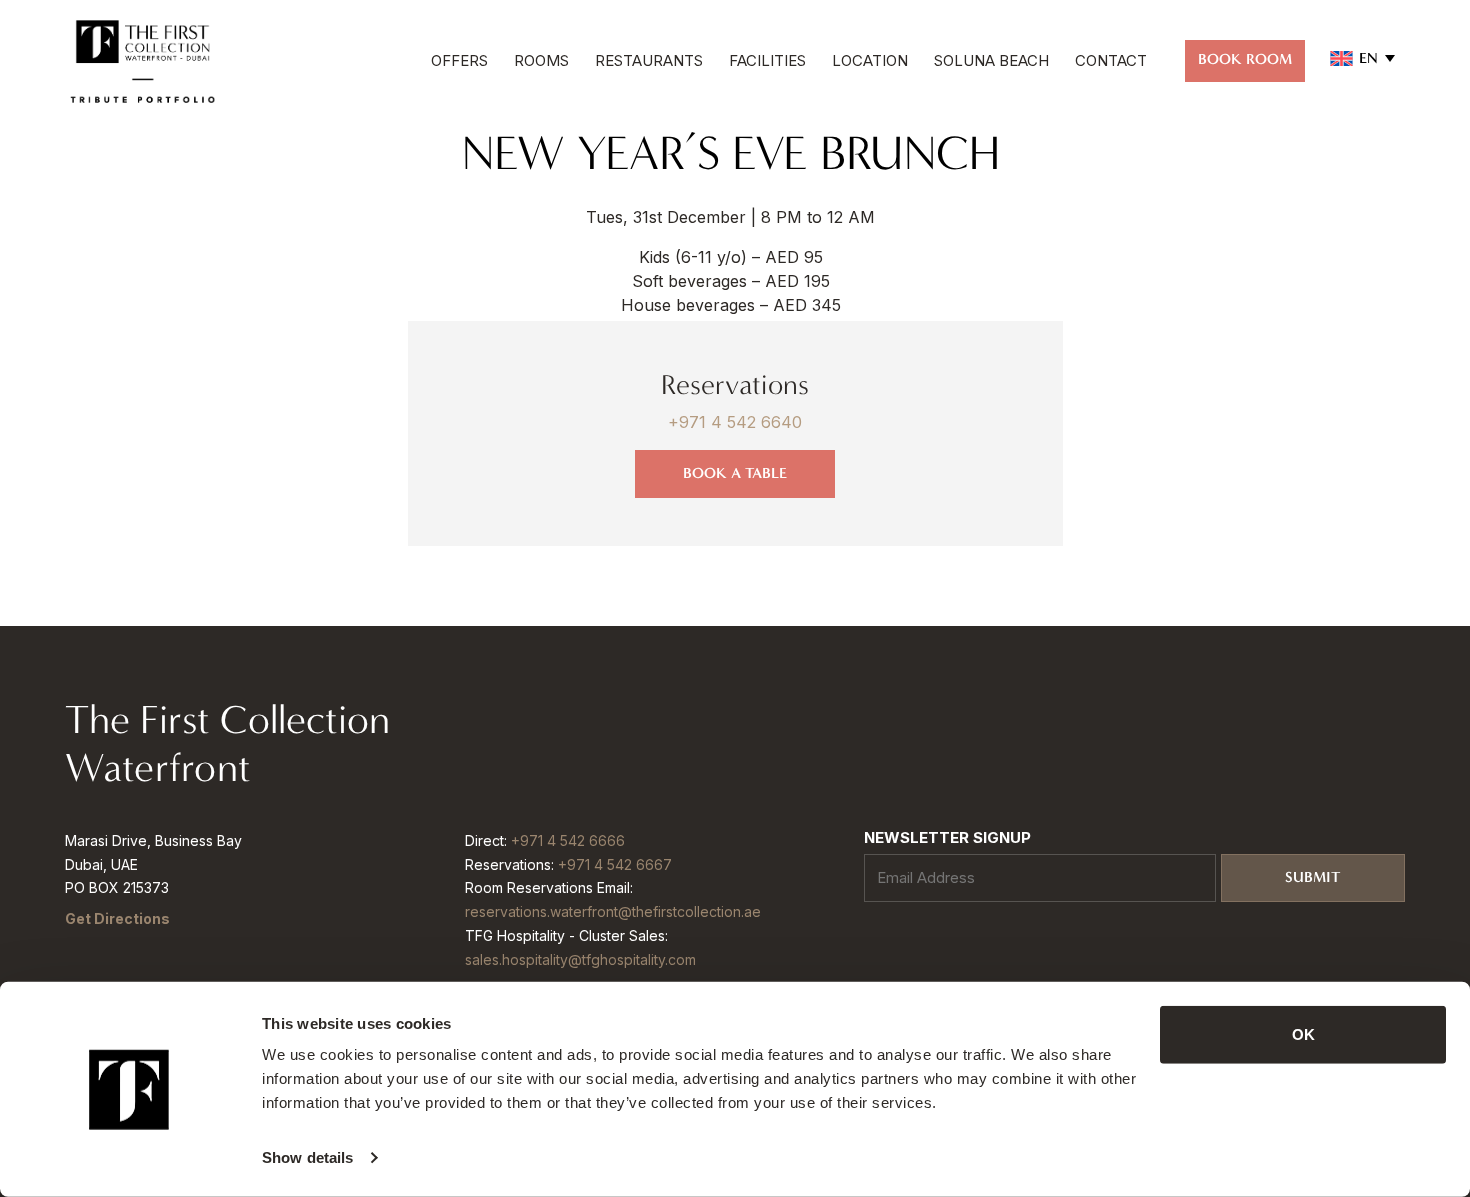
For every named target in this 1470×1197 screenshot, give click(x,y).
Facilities (767, 60)
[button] (1362, 58)
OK (1303, 1034)
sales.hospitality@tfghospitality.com (580, 959)
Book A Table (735, 473)
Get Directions (117, 918)
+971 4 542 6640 (735, 422)
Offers (459, 60)
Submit (1312, 877)
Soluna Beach (991, 60)
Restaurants (649, 60)
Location (870, 60)
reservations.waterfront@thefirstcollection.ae (613, 911)
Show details (307, 1157)
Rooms (541, 60)
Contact (1111, 60)
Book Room (1245, 59)
